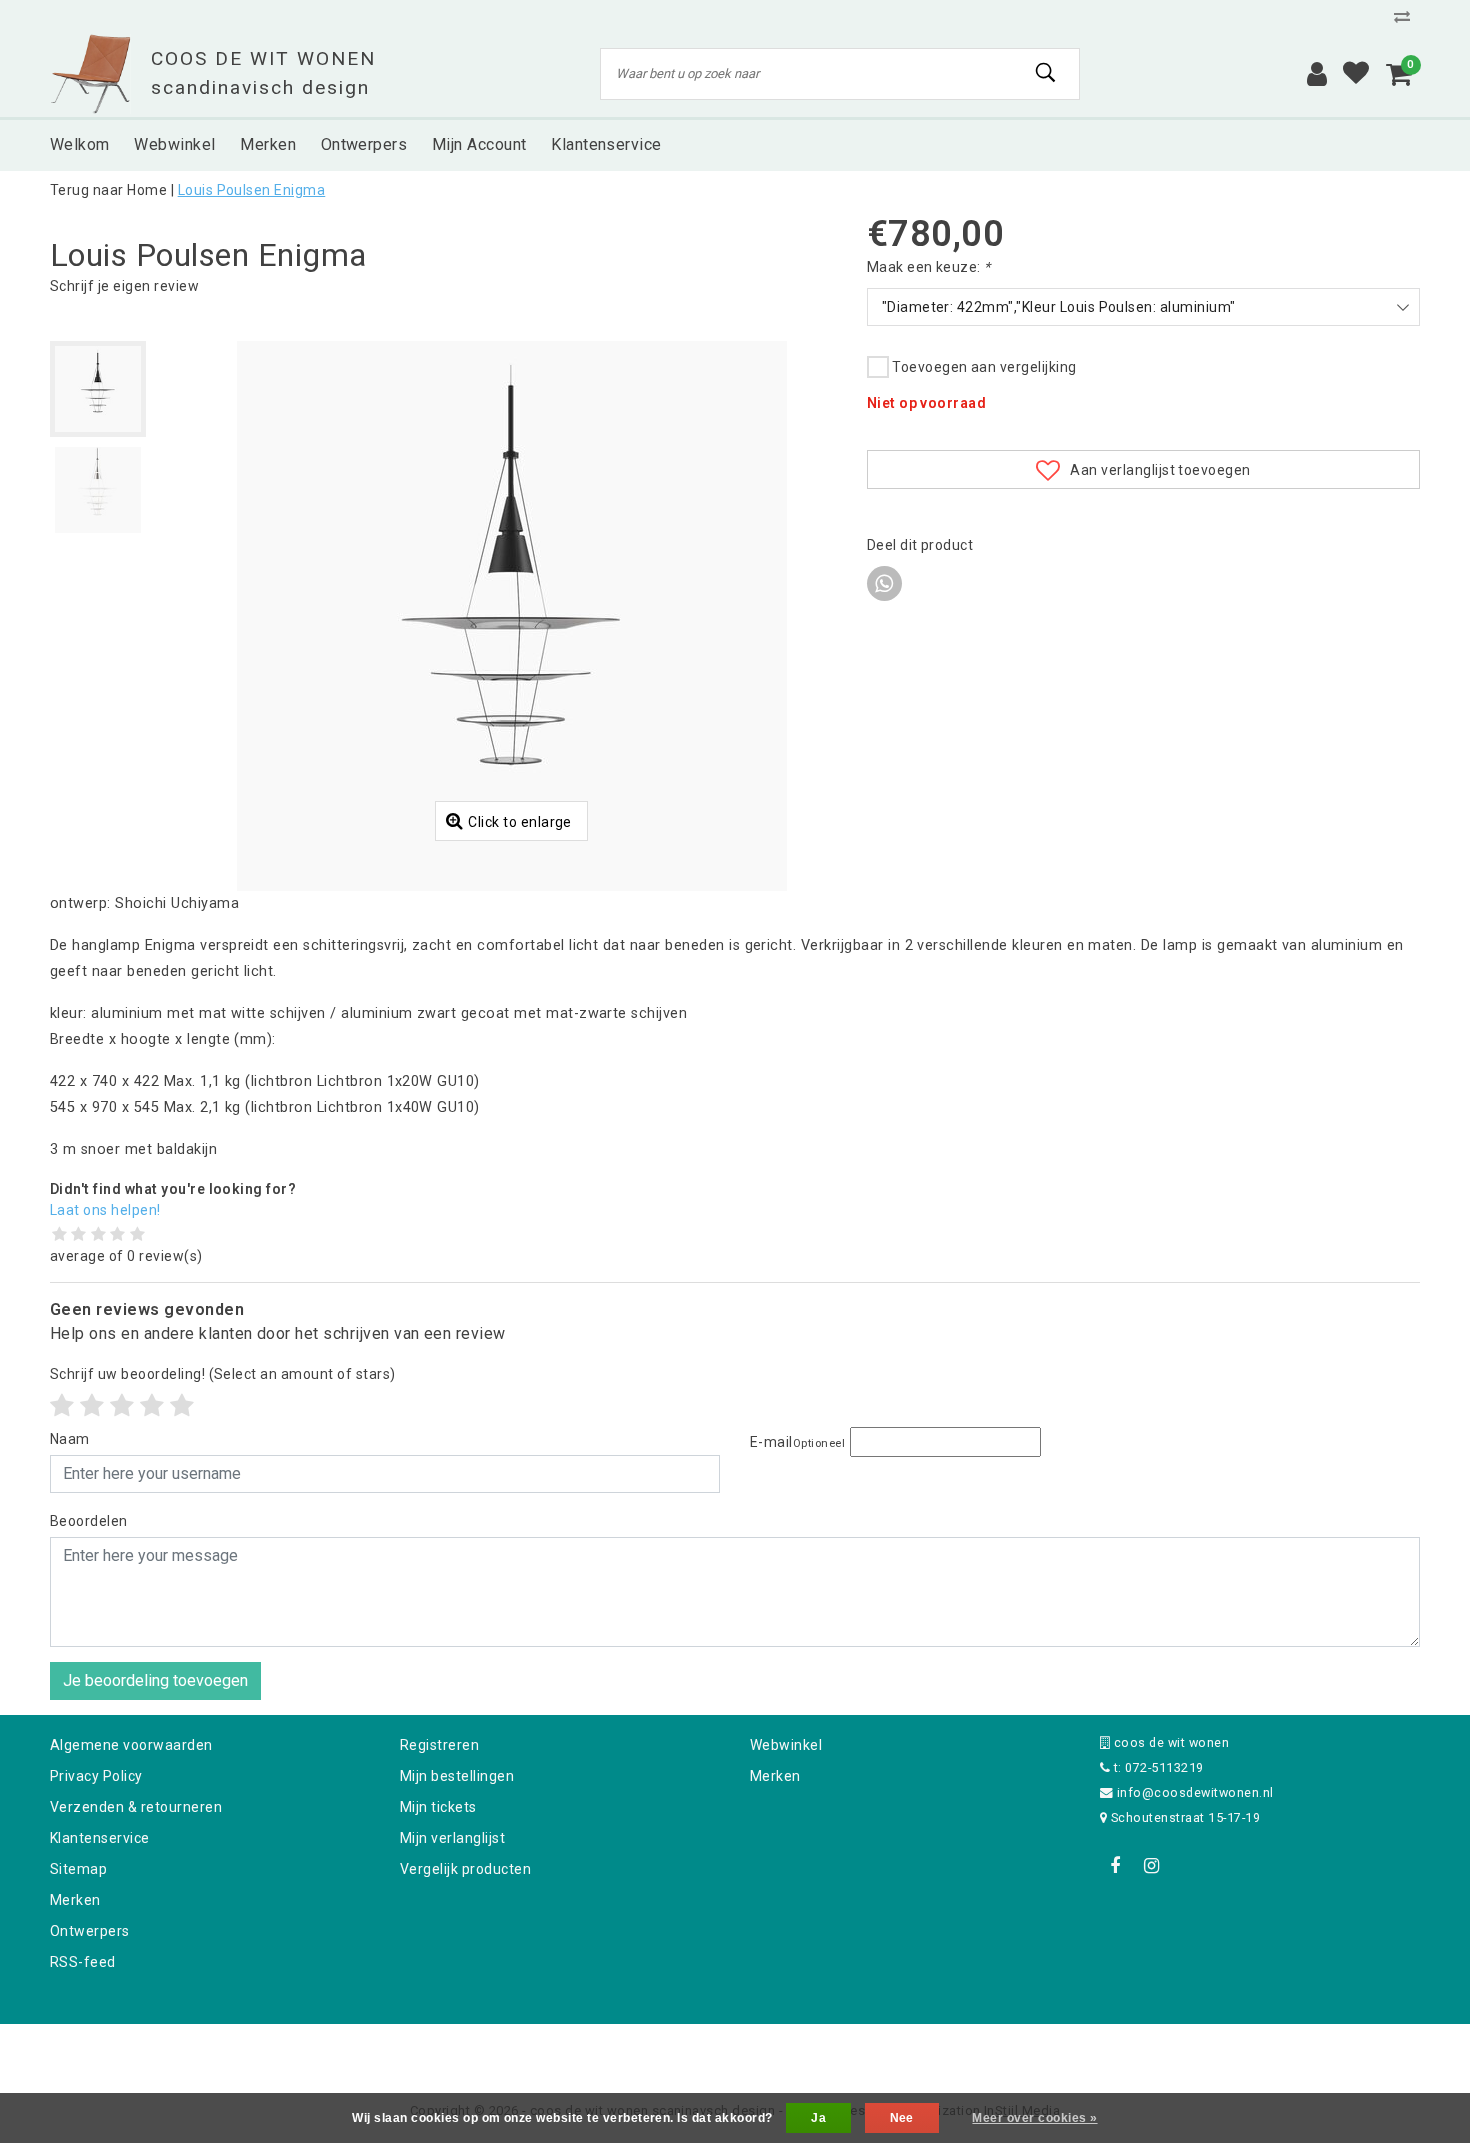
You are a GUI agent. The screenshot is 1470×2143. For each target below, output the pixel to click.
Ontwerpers (90, 1931)
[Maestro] (864, 2050)
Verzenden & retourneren (136, 1807)
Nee (902, 2118)
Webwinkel (786, 1745)
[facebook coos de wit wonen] (1115, 1866)
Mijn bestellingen (457, 1776)
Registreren (439, 1745)
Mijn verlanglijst (452, 1838)
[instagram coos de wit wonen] (1151, 1866)
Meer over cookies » (1034, 2118)
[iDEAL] (673, 2050)
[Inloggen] (1317, 74)
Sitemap (78, 1869)
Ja (818, 2118)
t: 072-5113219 (1156, 1767)
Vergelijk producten (465, 1869)
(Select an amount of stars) (223, 1374)
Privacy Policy (96, 1776)
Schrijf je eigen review (124, 286)
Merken (75, 1900)
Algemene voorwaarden (131, 1745)
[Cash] (608, 2050)
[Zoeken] (1046, 73)
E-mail (797, 1442)
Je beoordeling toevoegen (155, 1680)
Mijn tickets (438, 1807)
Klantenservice (100, 1838)
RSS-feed (83, 1962)
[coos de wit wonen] (90, 74)
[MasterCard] (737, 2050)
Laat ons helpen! (105, 1210)
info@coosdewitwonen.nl (1195, 1792)
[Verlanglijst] (1356, 74)
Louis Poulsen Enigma (252, 190)
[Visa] (801, 2050)
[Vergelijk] (1407, 16)
